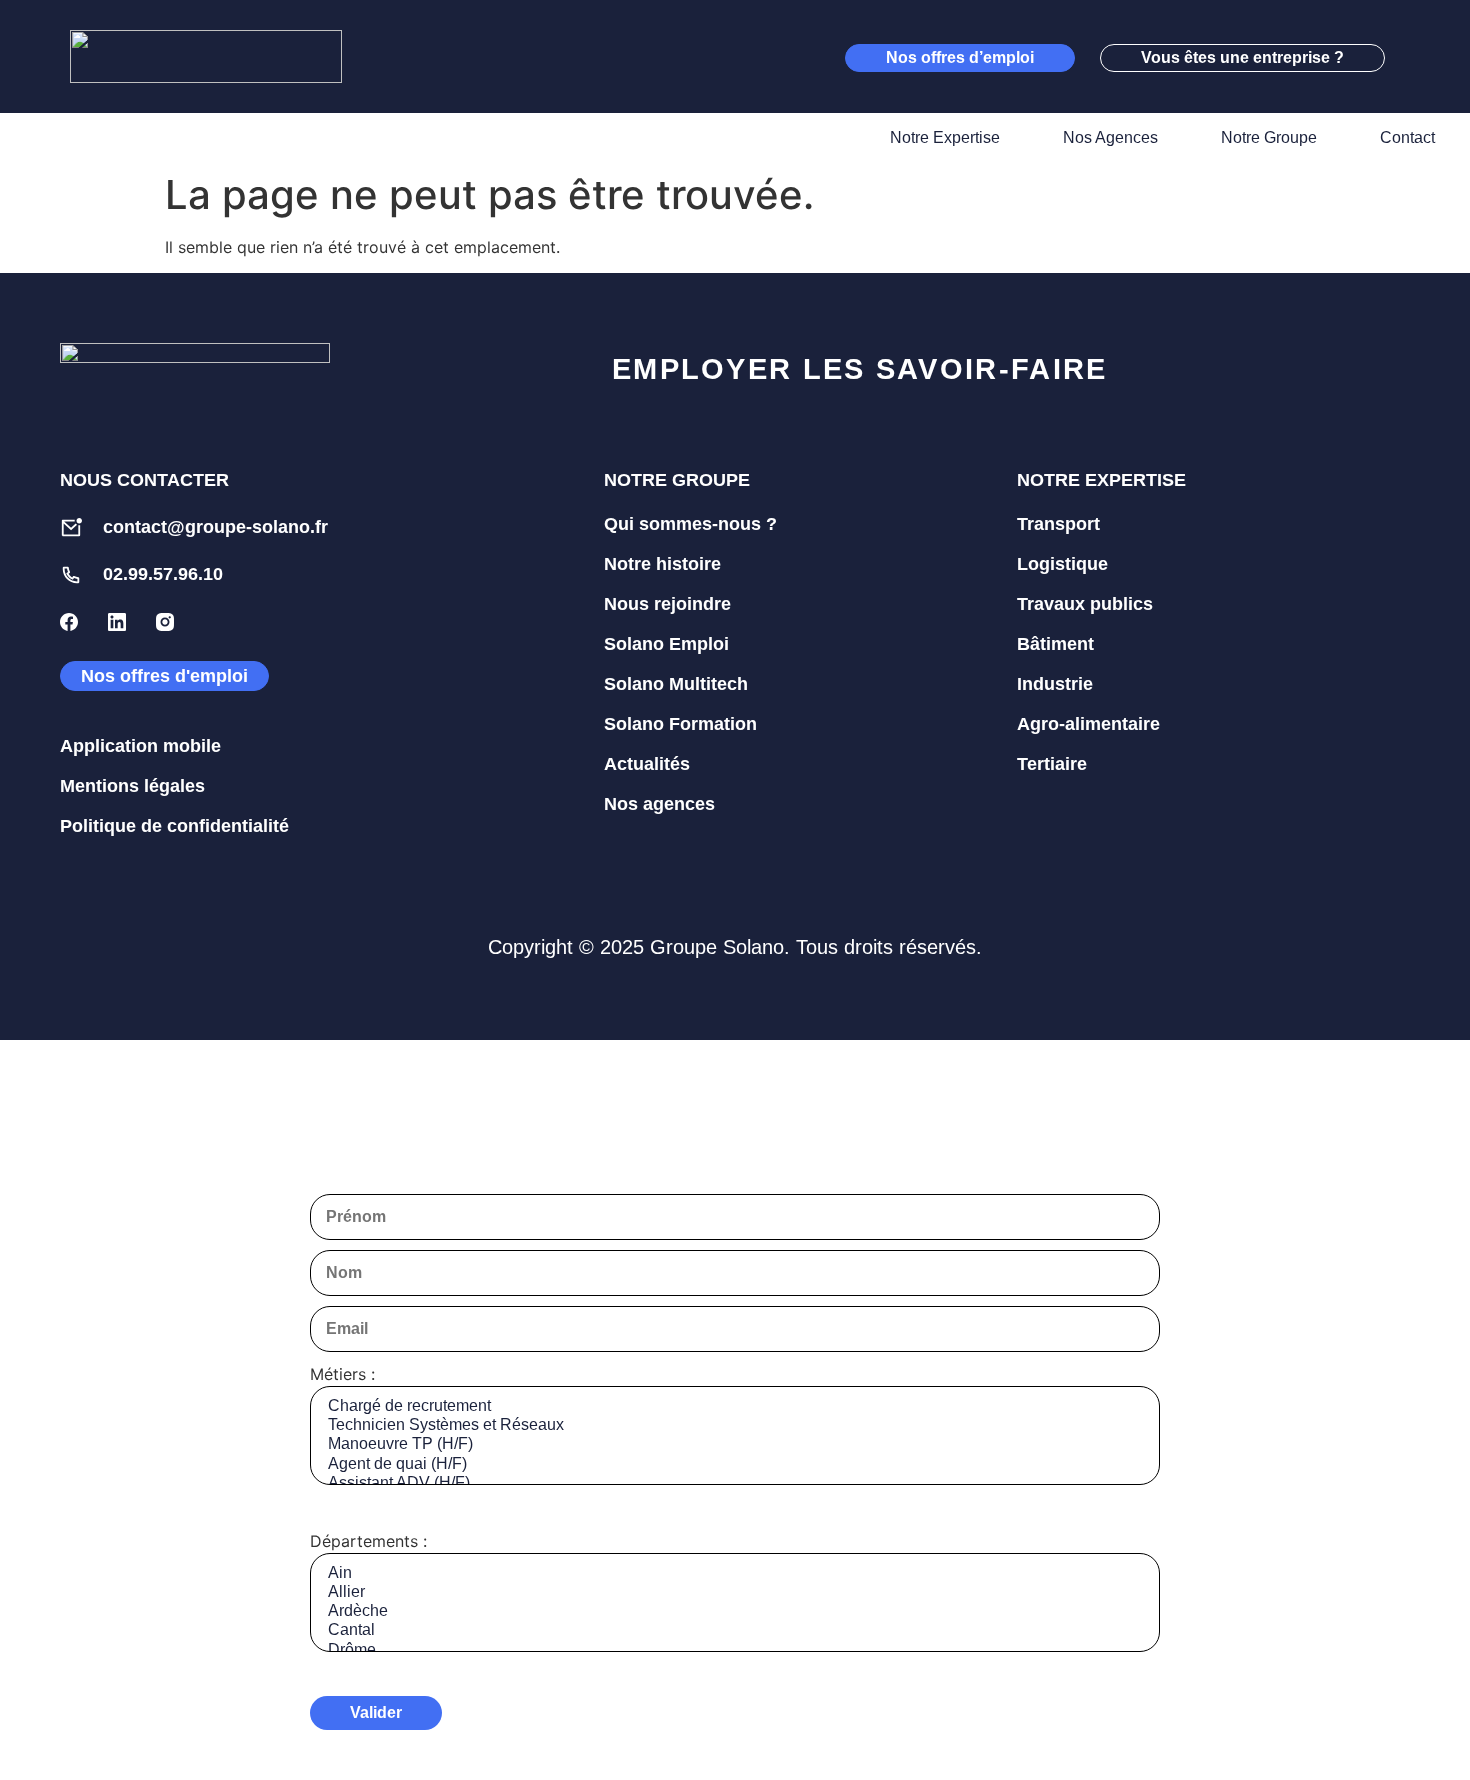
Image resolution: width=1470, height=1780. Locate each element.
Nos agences (659, 804)
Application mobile (140, 746)
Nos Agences (1110, 137)
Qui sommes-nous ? (690, 524)
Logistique (1062, 564)
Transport (1058, 524)
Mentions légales (132, 786)
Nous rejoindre (667, 604)
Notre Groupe (1269, 137)
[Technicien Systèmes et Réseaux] (735, 1425)
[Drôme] (735, 1650)
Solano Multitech (676, 684)
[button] (1420, 57)
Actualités (647, 764)
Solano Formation (680, 724)
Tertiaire (1052, 764)
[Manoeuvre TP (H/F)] (735, 1444)
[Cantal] (735, 1630)
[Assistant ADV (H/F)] (735, 1483)
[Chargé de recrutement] (735, 1406)
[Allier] (735, 1592)
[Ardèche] (735, 1611)
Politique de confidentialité (174, 826)
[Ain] (735, 1573)
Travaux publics (1085, 604)
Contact (1407, 137)
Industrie (1055, 684)
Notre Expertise (945, 137)
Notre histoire (662, 564)
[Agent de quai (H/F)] (735, 1464)
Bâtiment (1055, 644)
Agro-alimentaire (1088, 724)
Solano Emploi (666, 644)
